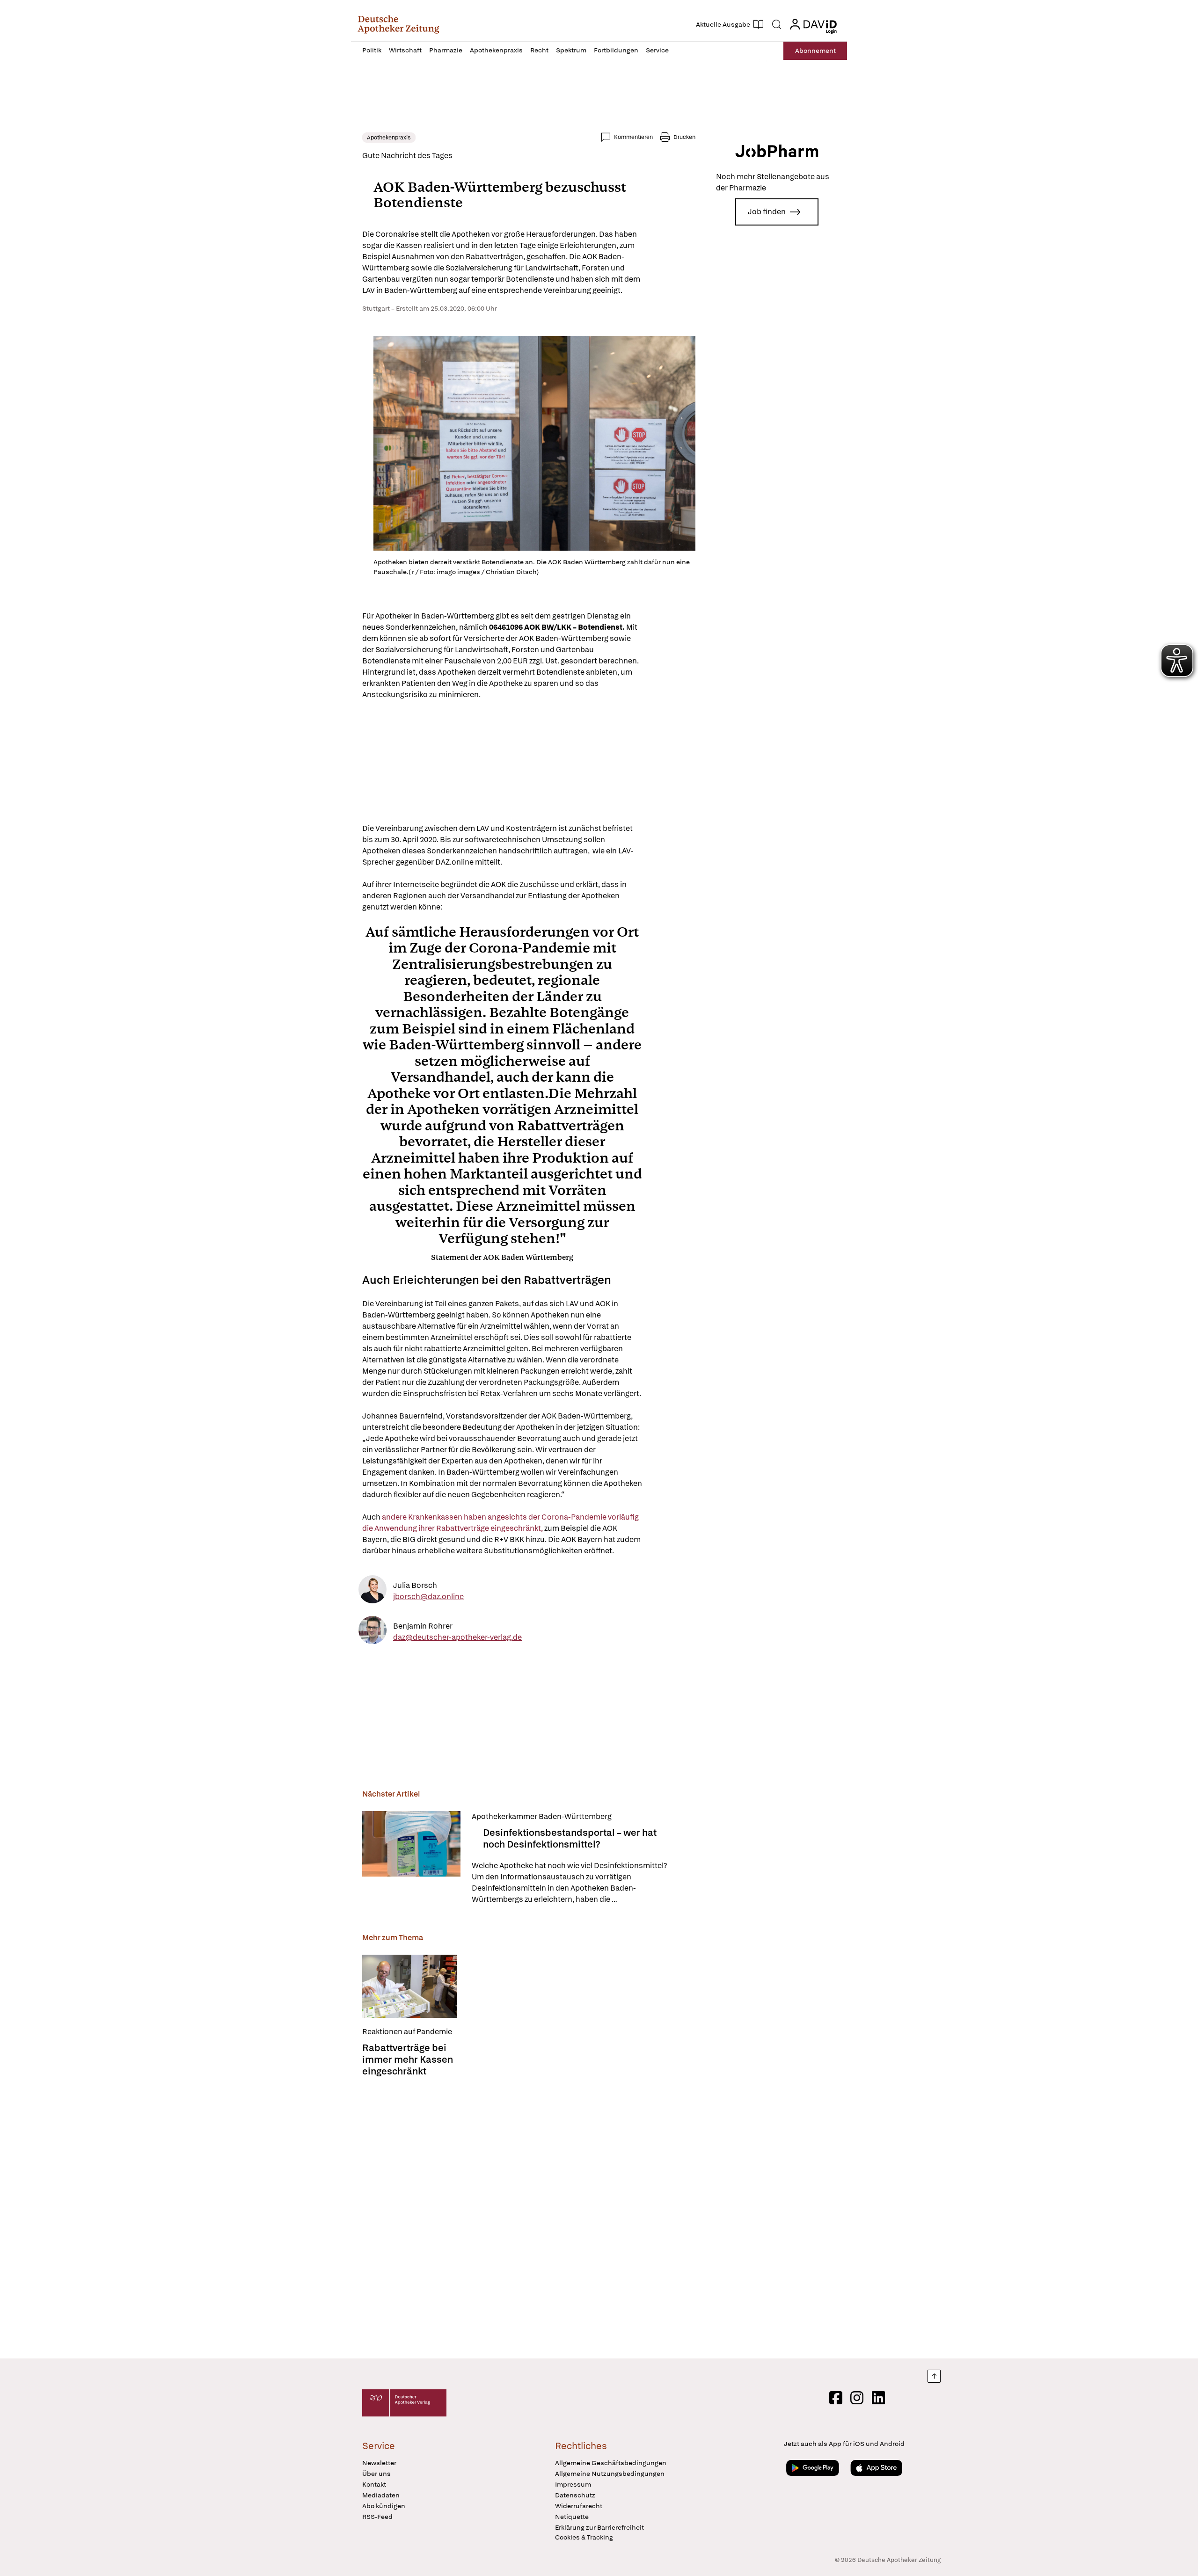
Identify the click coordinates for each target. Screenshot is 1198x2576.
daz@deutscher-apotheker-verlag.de (457, 1637)
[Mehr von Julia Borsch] (373, 1591)
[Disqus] (529, 2215)
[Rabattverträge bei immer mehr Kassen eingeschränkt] (410, 1986)
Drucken (684, 137)
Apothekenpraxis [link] (389, 138)
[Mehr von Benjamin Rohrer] (373, 1632)
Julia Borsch (415, 1585)
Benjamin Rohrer (423, 1626)
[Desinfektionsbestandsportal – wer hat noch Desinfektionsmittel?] (411, 1858)
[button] (398, 24)
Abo (815, 51)
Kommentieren (633, 137)
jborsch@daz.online (428, 1597)
